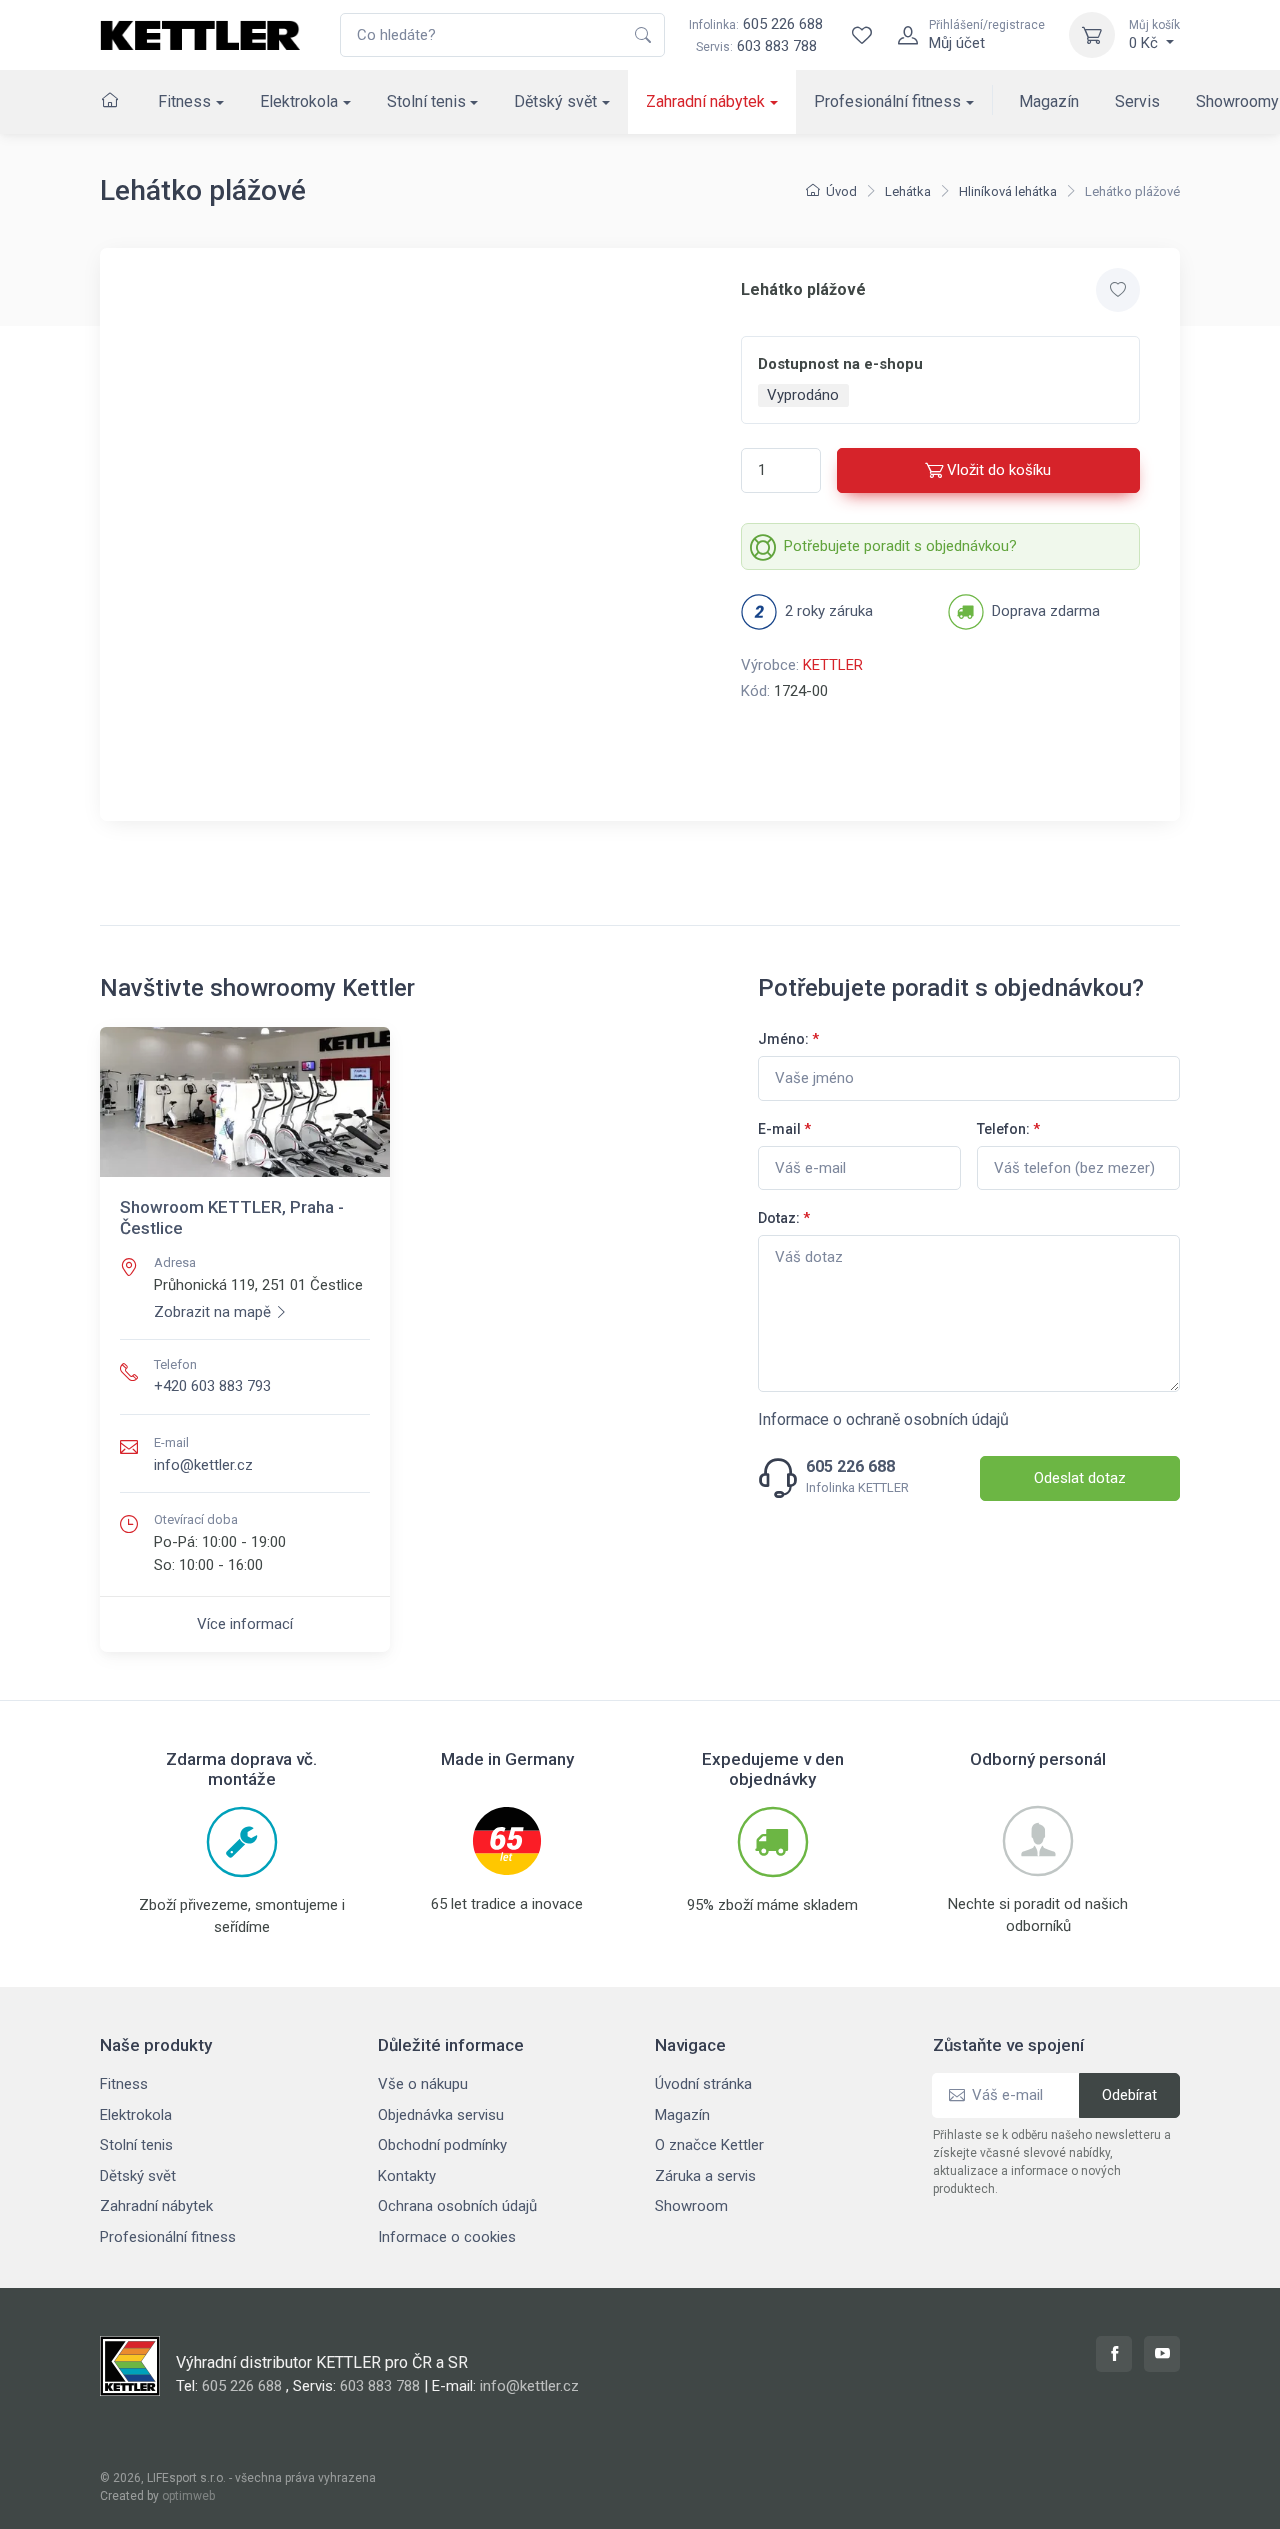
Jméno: (788, 1039)
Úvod (841, 191)
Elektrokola (299, 101)
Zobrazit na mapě (212, 1312)
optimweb (188, 2496)
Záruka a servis (705, 2176)
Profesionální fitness (887, 101)
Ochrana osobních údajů (457, 2206)
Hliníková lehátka (1008, 191)
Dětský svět (555, 101)
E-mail (784, 1129)
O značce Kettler (709, 2145)
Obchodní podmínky (442, 2145)
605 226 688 (756, 24)
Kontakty (407, 2176)
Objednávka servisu (441, 2115)
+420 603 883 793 (212, 1386)
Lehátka (908, 191)
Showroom (691, 2206)
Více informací (245, 1624)
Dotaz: (784, 1218)
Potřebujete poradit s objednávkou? (900, 546)
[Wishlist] (862, 35)
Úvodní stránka (703, 2084)
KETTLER (833, 665)
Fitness (184, 101)
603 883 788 (777, 46)
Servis (1137, 101)
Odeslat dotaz (1080, 1478)
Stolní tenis (426, 101)
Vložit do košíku (999, 470)
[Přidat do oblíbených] (1118, 290)
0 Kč (1154, 35)
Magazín (1049, 101)
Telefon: (1008, 1129)
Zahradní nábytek (705, 101)
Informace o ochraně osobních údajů (883, 1419)
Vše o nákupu (423, 2084)
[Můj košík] (1092, 35)
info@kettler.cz (203, 1465)
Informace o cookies (447, 2237)
